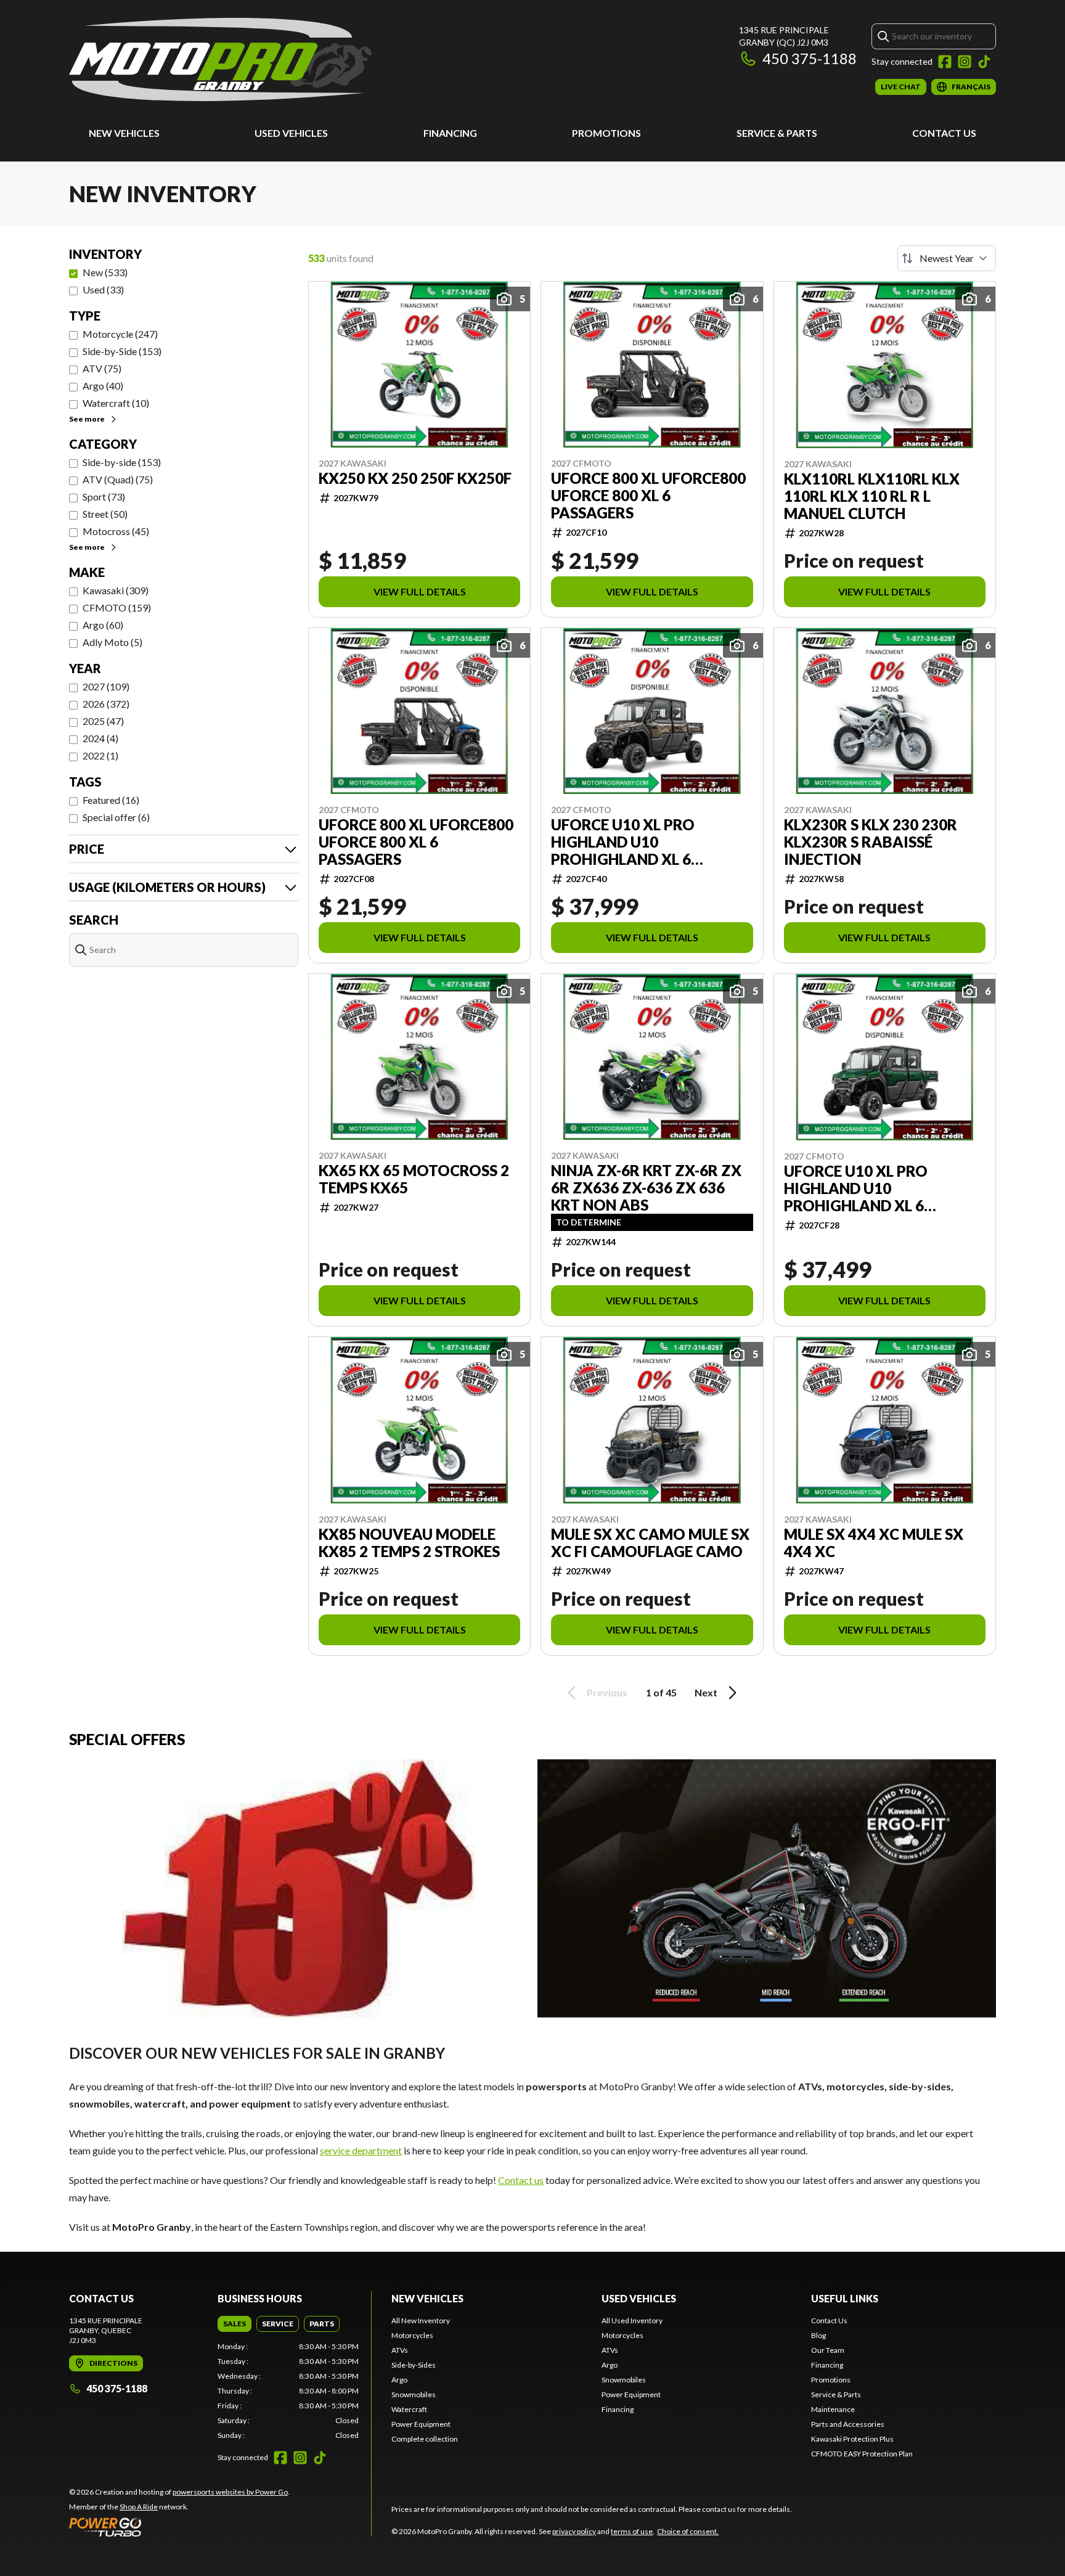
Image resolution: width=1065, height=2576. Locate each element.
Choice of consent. (688, 2531)
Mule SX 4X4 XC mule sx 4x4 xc (874, 1543)
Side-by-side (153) (122, 462)
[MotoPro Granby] (220, 59)
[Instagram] (965, 62)
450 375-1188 (810, 58)
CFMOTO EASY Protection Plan (862, 2454)
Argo (399, 2380)
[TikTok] (984, 62)
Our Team (828, 2350)
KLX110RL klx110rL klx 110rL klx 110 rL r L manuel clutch (872, 496)
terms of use (632, 2531)
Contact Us (944, 133)
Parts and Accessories (848, 2424)
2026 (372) (106, 704)
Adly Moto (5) (112, 642)
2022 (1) (100, 755)
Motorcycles (412, 2335)
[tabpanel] (288, 2391)
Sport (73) (104, 497)
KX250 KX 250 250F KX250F (415, 478)
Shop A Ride (139, 2507)
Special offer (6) (116, 817)
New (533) (105, 272)
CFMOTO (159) (117, 607)
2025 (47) (103, 721)
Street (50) (105, 514)
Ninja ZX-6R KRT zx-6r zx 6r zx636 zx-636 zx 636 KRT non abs (646, 1188)
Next (706, 1692)
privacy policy (574, 2531)
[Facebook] (945, 62)
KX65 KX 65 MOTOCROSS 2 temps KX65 (414, 1179)
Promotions (606, 133)
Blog (818, 2335)
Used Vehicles (291, 133)
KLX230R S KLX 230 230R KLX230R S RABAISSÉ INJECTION (871, 842)
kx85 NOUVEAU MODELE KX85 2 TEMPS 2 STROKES (409, 1543)
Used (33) (103, 289)
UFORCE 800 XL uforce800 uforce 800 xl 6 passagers (648, 496)
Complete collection (425, 2439)
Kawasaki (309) (116, 590)
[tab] (235, 2324)
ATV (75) (102, 368)
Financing (450, 133)
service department (361, 2150)
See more (87, 419)
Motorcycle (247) (120, 334)
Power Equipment (421, 2424)
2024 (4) (100, 738)
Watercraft (409, 2409)
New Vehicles (124, 133)
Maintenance (833, 2409)
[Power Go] (179, 2527)
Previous (607, 1692)
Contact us (521, 2180)
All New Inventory (421, 2320)
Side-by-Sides (414, 2365)
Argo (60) (103, 625)
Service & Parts (777, 133)
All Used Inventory (632, 2320)
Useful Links (845, 2298)
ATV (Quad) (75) (118, 479)
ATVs (400, 2350)
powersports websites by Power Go (230, 2492)
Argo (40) (103, 386)
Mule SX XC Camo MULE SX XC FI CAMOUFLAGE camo (650, 1543)
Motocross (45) (116, 531)
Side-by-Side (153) (122, 351)
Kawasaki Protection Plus (852, 2439)
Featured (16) (111, 800)
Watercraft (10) (116, 403)
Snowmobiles (414, 2394)
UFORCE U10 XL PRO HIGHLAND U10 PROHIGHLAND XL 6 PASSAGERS (623, 842)
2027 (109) (106, 686)
